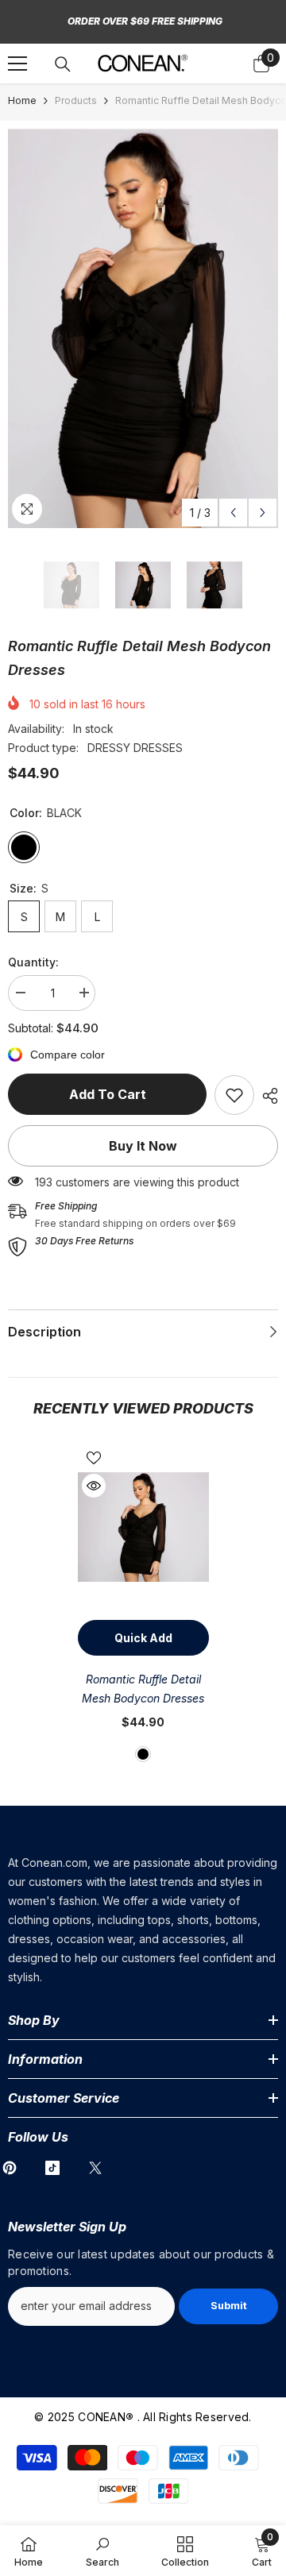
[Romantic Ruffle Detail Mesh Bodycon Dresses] (143, 1527)
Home (22, 100)
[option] (143, 328)
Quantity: (33, 962)
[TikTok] (52, 2168)
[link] (234, 1095)
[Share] (266, 1096)
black (143, 1754)
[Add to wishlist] (94, 1458)
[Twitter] (95, 2168)
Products (76, 100)
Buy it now (143, 1146)
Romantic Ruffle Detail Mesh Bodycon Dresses (143, 1689)
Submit (229, 2306)
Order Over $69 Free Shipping (145, 21)
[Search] (63, 64)
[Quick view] (94, 1486)
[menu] (17, 64)
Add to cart (108, 1094)
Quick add (143, 1638)
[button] (233, 513)
